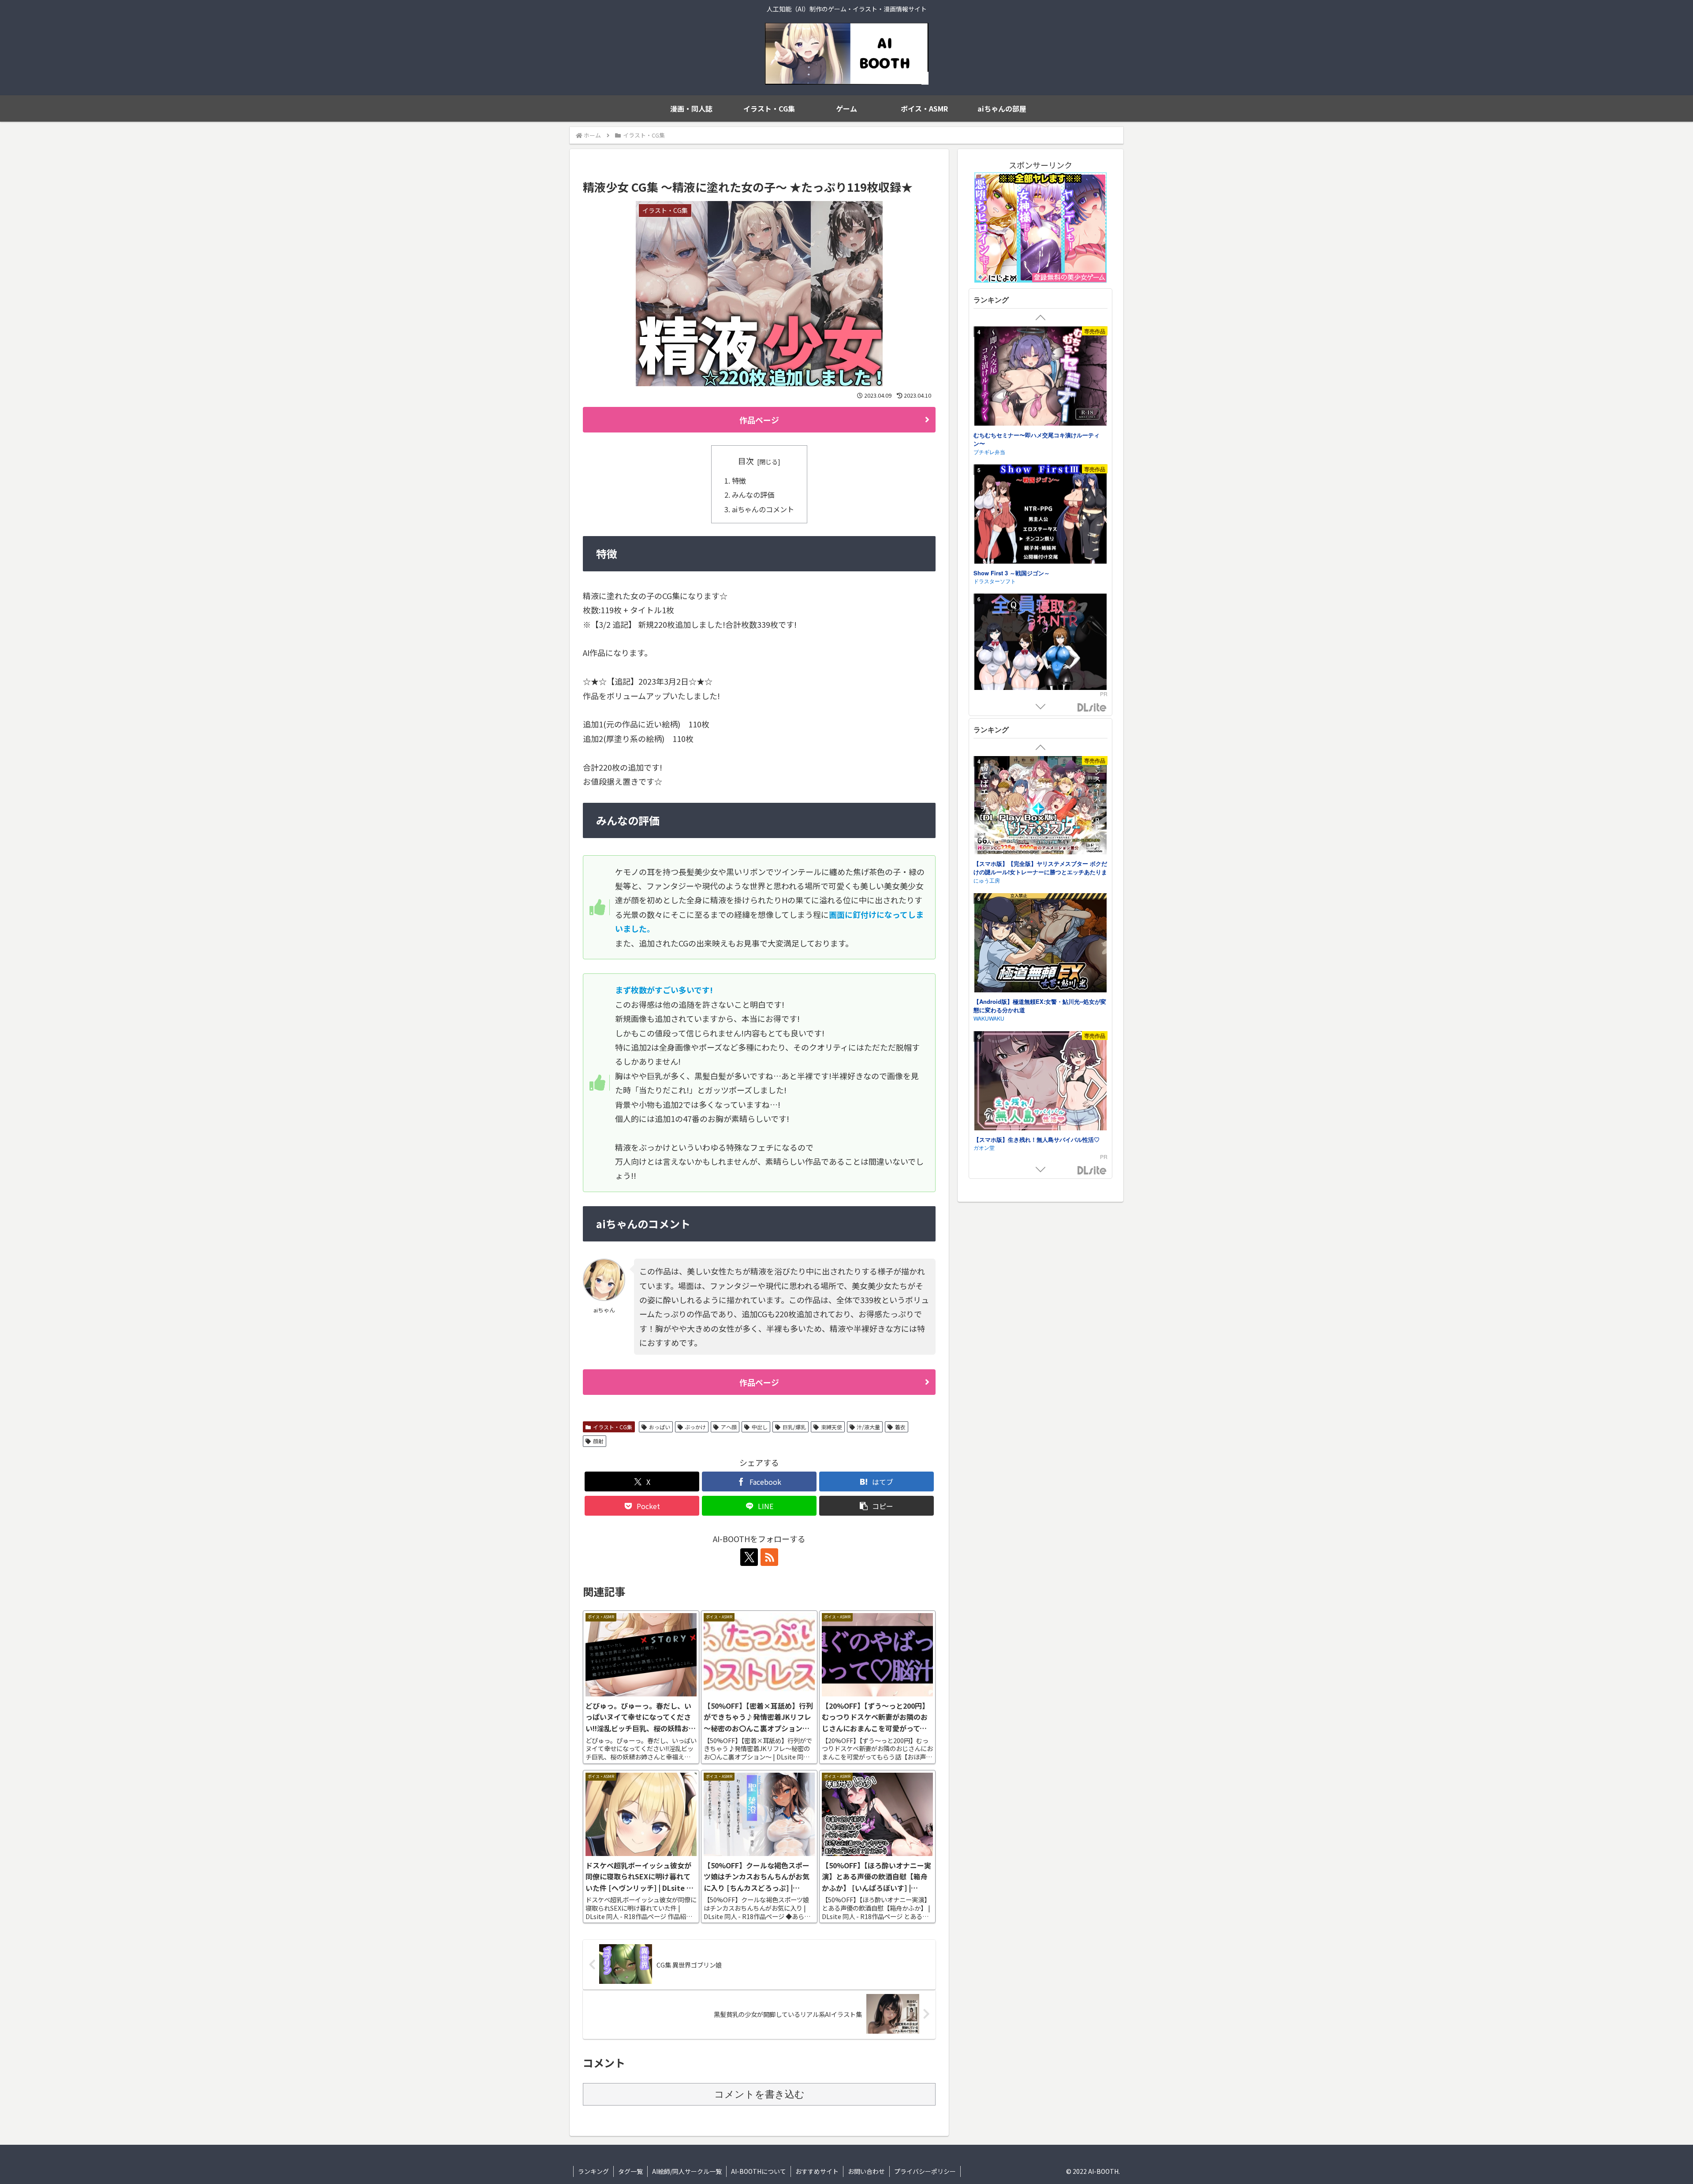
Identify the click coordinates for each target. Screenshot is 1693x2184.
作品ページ (759, 420)
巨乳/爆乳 (794, 1427)
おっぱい (660, 1427)
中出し (760, 1427)
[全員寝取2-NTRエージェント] (1040, 378)
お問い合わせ (866, 2171)
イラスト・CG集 (613, 1427)
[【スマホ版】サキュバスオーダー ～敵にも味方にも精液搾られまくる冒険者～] (1040, 1074)
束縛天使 (832, 1427)
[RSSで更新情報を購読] (769, 1557)
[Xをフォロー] (749, 1557)
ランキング (593, 2171)
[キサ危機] (1040, 647)
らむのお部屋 (989, 1148)
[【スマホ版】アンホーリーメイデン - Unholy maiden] (1040, 936)
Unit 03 (982, 1010)
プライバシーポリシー (925, 2171)
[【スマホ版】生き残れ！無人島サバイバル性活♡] (1040, 807)
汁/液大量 (868, 1427)
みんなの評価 (753, 495)
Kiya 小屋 (985, 445)
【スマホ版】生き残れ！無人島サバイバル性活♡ (1037, 864)
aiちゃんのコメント (763, 509)
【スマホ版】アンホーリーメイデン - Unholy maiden (1039, 998)
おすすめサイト (817, 2171)
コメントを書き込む (759, 2094)
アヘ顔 (729, 1427)
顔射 (598, 1441)
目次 (746, 461)
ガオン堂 (984, 872)
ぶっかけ (695, 1427)
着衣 (900, 1427)
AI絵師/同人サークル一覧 (687, 2171)
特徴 (739, 481)
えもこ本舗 (987, 583)
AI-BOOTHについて (759, 2171)
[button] (876, 1506)
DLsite (1092, 708)
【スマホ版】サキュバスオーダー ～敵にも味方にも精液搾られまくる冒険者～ (1040, 1136)
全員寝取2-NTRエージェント (1010, 436)
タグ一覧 (630, 2171)
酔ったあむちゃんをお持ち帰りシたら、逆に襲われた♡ (1039, 570)
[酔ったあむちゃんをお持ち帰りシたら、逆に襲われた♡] (1040, 509)
